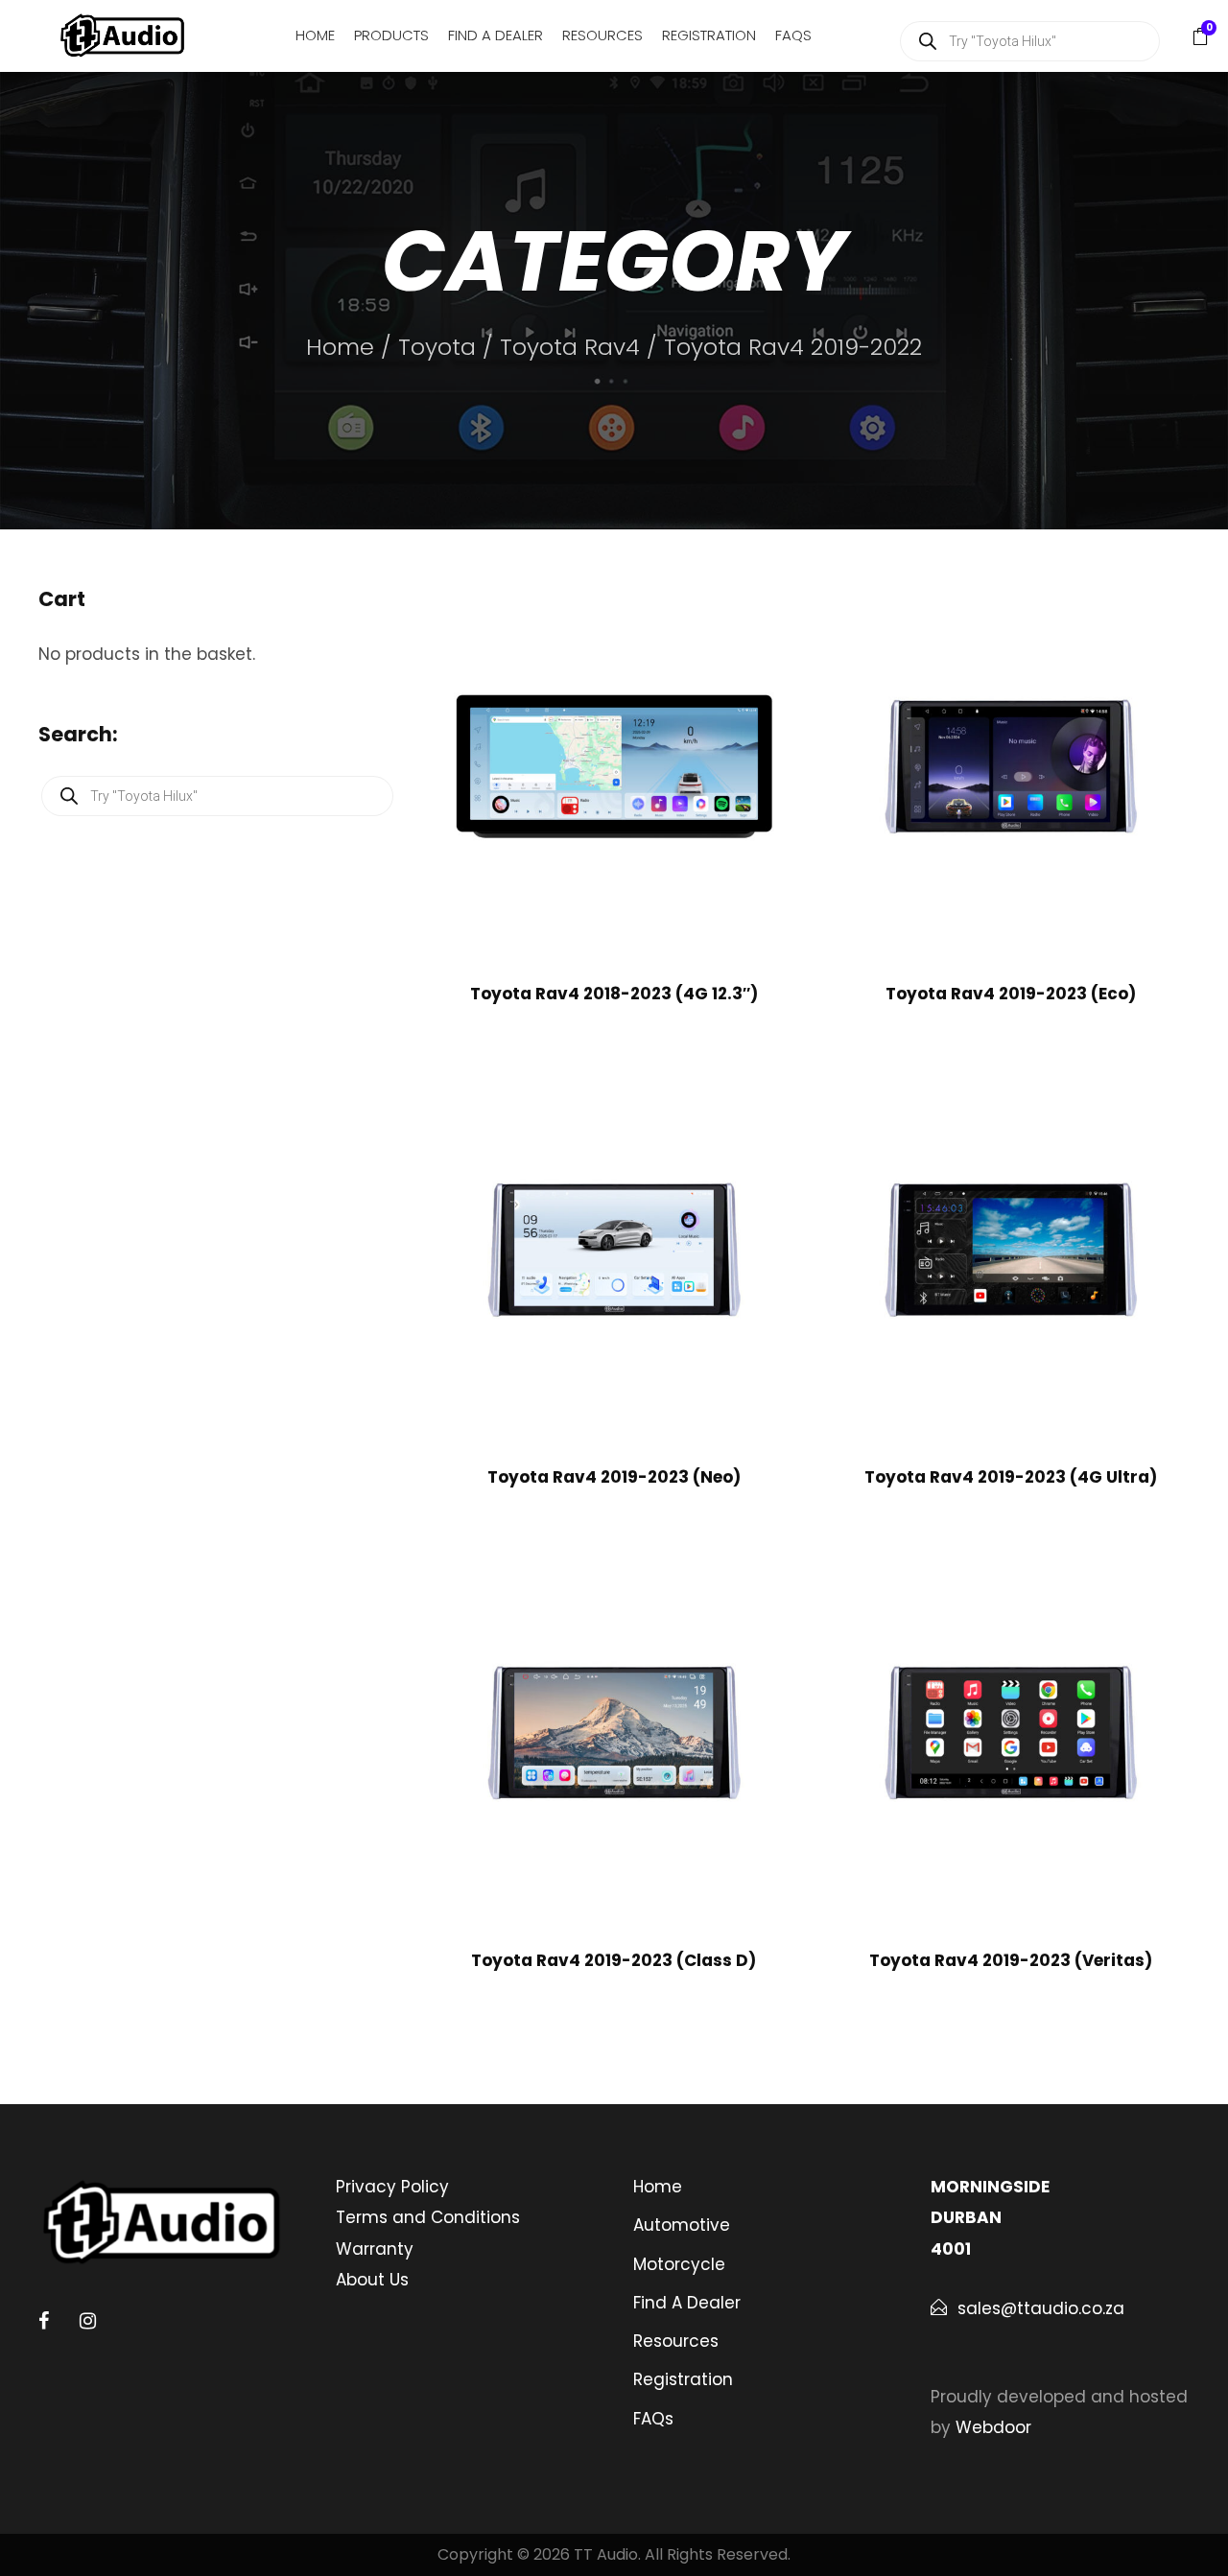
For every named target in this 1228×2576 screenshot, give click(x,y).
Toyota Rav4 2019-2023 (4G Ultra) (1011, 1477)
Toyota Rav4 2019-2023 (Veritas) (1011, 1960)
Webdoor (993, 2427)
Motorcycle (679, 2264)
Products (391, 35)
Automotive (682, 2225)
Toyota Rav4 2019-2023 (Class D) (614, 1960)
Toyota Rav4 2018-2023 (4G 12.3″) (614, 994)
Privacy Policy (392, 2187)
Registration (709, 35)
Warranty (375, 2249)
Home (315, 35)
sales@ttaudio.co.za (1041, 2308)
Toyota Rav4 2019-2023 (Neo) (614, 1477)
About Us (372, 2280)
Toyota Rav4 (570, 347)
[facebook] (44, 2321)
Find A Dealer (496, 35)
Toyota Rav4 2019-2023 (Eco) (1011, 994)
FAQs (793, 35)
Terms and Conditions (428, 2217)
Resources (602, 35)
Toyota (437, 347)
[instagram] (88, 2321)
